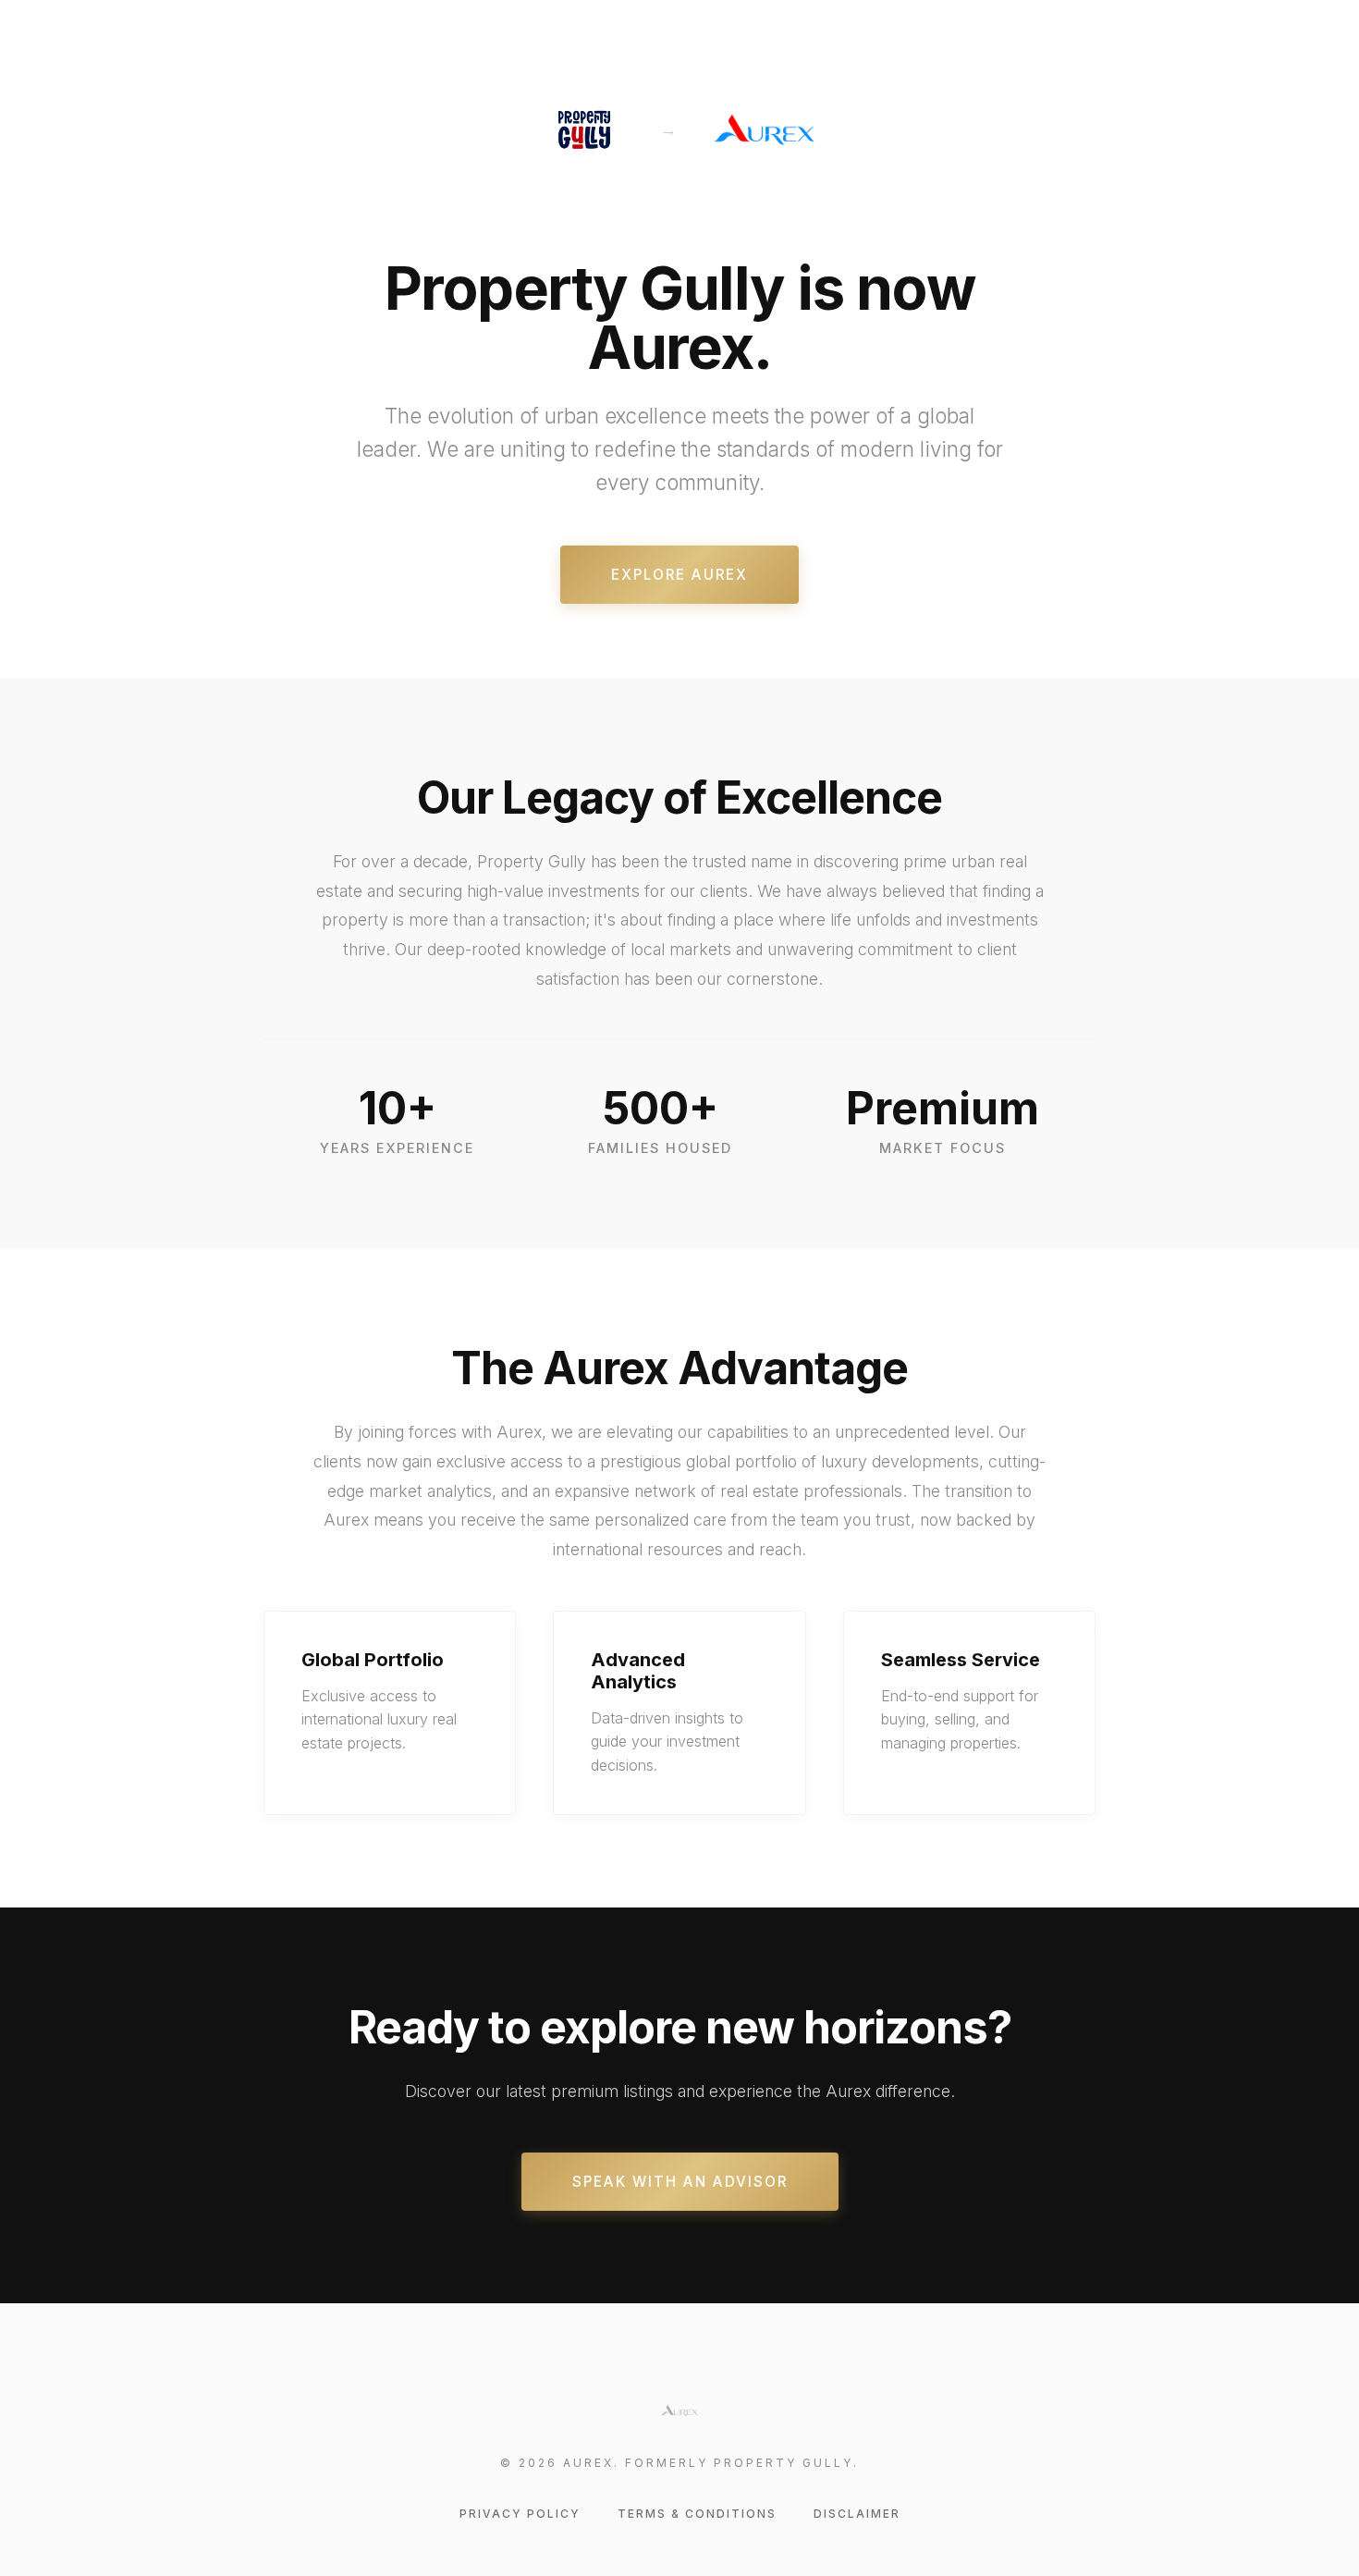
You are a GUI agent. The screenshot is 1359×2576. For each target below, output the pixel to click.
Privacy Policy (520, 2514)
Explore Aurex (679, 575)
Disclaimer (857, 2514)
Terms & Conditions (697, 2514)
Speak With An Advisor (680, 2182)
